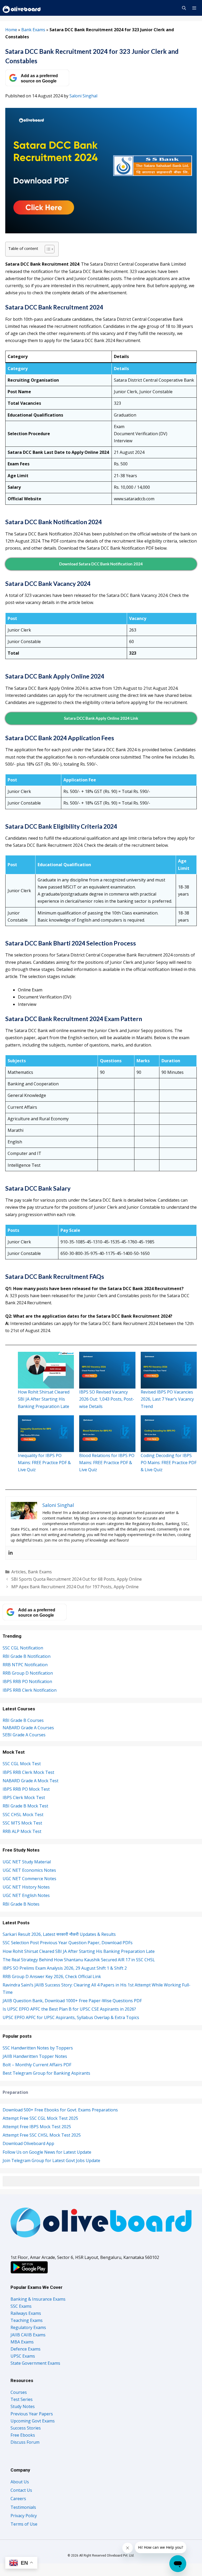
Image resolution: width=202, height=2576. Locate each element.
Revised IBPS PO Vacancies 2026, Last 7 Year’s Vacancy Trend (167, 1399)
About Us (20, 2482)
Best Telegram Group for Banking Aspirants (46, 2073)
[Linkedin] (11, 1553)
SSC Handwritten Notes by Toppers (38, 2048)
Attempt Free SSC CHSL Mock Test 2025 (42, 2135)
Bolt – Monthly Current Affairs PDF (37, 2065)
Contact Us (21, 2490)
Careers (18, 2499)
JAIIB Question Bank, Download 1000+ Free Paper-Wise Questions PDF (72, 2001)
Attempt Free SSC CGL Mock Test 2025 (40, 2118)
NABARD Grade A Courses (28, 1728)
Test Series (22, 2399)
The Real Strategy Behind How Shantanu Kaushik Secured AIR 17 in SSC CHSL (79, 1960)
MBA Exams (22, 2342)
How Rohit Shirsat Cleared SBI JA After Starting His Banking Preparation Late (44, 1399)
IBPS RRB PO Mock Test (26, 1789)
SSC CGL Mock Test (22, 1764)
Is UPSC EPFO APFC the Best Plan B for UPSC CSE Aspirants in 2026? (69, 2009)
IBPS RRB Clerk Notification (30, 1690)
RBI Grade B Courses (23, 1720)
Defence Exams (26, 2349)
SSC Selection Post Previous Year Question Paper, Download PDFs (68, 1943)
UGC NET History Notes (26, 1887)
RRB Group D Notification (28, 1673)
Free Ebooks (23, 2435)
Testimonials (23, 2507)
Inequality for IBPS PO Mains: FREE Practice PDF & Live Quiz (44, 1463)
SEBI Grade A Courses (24, 1735)
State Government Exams (35, 2363)
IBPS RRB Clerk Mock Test (28, 1772)
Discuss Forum (25, 2442)
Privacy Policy (24, 2516)
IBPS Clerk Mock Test (24, 1797)
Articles (19, 1572)
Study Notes (23, 2406)
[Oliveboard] (22, 8)
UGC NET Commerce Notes (29, 1879)
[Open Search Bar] (184, 8)
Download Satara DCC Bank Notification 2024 (101, 564)
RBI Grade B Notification (27, 1656)
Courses (19, 2392)
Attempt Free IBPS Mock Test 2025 (37, 2127)
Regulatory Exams (28, 2327)
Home (11, 30)
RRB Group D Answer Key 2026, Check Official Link (52, 1976)
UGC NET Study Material (27, 1862)
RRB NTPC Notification (25, 1665)
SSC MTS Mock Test (22, 1823)
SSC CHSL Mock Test (23, 1815)
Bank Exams (33, 30)
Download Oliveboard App (28, 2143)
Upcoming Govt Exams (33, 2421)
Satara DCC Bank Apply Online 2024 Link (101, 718)
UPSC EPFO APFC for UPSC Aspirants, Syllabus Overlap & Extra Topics (71, 2017)
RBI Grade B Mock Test (25, 1806)
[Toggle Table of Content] (47, 249)
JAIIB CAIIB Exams (28, 2335)
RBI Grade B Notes (21, 1904)
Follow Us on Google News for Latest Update (47, 2152)
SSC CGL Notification (23, 1648)
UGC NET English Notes (26, 1895)
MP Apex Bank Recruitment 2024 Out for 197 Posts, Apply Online (75, 1587)
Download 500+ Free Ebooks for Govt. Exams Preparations (60, 2110)
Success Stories (26, 2428)
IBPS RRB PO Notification (27, 1681)
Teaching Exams (27, 2320)
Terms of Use (24, 2524)
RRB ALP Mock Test (22, 1831)
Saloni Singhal (83, 96)
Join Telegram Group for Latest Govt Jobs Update (51, 2160)
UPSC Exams (23, 2356)
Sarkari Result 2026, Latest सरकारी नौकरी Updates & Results (59, 1934)
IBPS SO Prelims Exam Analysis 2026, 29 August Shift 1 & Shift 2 (65, 1968)
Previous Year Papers (32, 2414)
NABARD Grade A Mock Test (31, 1781)
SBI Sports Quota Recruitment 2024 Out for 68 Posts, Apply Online (77, 1579)
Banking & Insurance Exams (38, 2299)
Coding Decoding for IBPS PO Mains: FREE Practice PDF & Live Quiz (169, 1463)
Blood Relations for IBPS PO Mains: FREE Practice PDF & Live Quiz (107, 1463)
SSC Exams (21, 2306)
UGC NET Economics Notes (29, 1870)
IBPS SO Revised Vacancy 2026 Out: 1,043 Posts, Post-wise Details (107, 1399)
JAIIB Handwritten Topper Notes (35, 2056)
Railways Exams (26, 2313)
